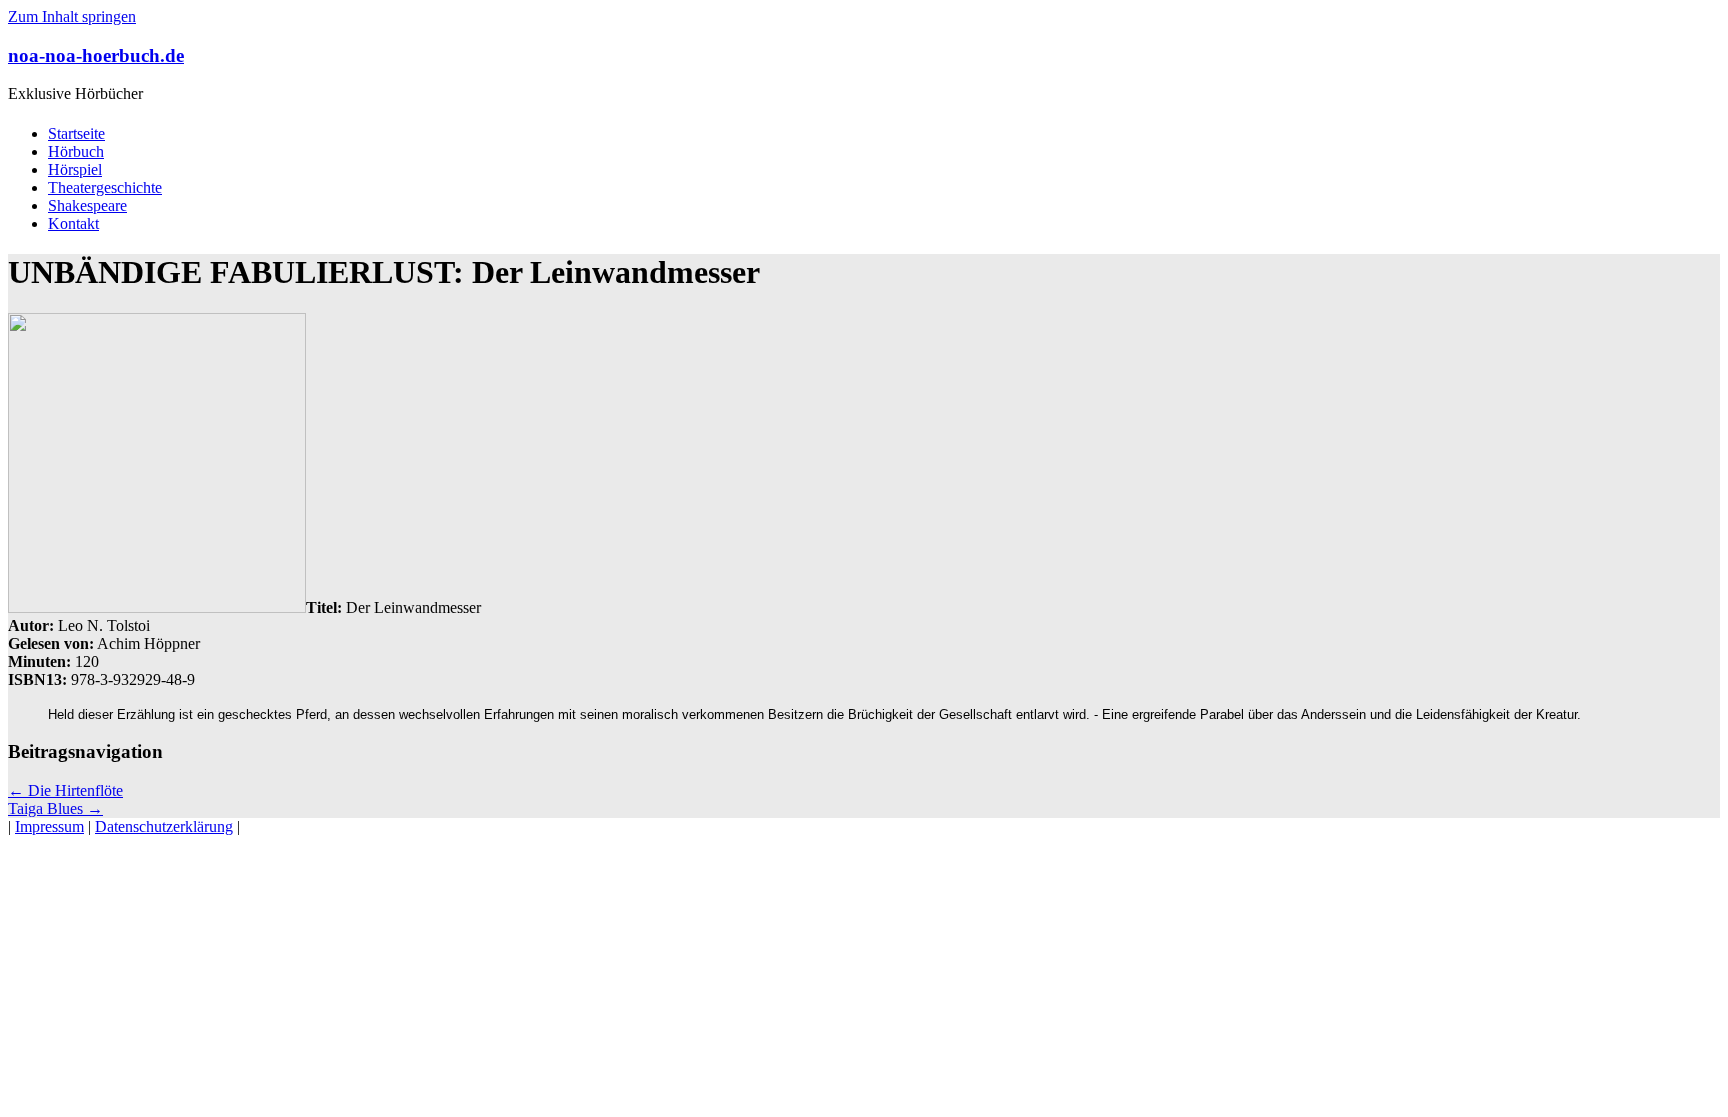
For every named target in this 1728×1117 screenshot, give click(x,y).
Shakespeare (87, 205)
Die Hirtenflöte (65, 790)
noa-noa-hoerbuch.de (96, 55)
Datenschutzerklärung (164, 826)
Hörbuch (76, 151)
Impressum (49, 826)
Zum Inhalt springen (72, 16)
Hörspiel (75, 169)
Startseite (76, 133)
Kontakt (73, 223)
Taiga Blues (55, 808)
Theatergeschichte (105, 187)
